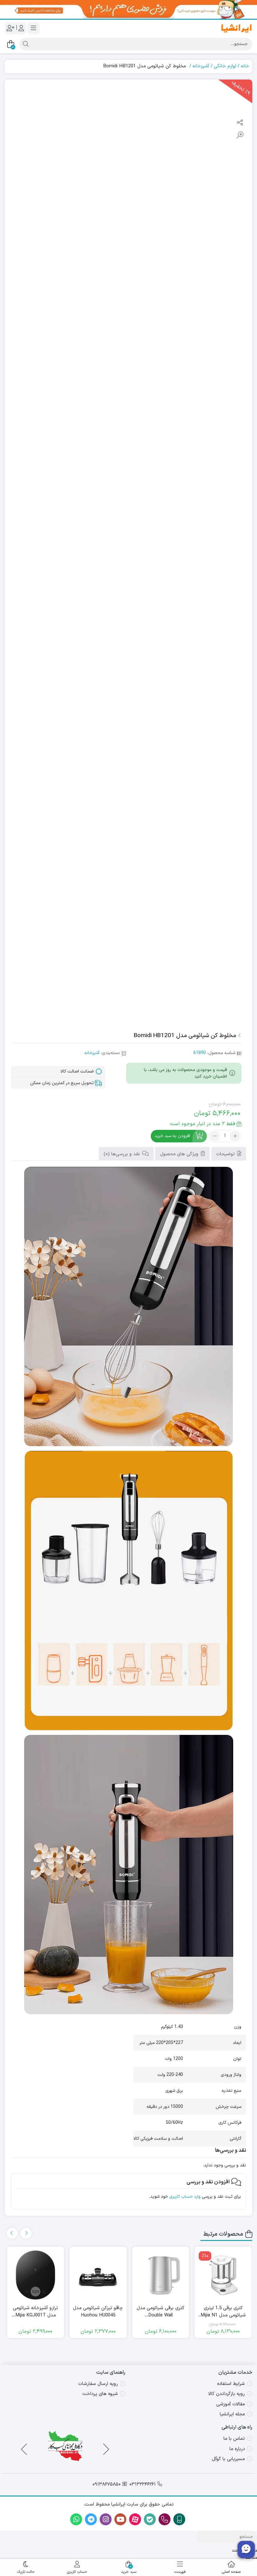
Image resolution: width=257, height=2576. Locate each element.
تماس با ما (234, 2439)
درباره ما (237, 2449)
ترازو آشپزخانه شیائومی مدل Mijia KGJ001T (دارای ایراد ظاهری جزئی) (35, 2312)
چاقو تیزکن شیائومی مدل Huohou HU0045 (98, 2312)
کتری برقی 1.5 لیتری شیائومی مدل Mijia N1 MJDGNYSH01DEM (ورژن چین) (223, 2312)
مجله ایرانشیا (232, 2414)
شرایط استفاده (231, 2384)
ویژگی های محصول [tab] (180, 1154)
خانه (245, 66)
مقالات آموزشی (231, 2404)
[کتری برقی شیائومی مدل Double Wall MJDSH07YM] (161, 2275)
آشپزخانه (201, 66)
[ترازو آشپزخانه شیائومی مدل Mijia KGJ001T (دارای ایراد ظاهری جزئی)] (36, 2275)
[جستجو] (25, 44)
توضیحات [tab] (226, 1154)
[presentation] (26, 2233)
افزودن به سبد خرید (172, 1136)
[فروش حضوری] (128, 9)
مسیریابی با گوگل (228, 2459)
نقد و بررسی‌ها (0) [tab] (123, 1154)
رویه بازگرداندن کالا (227, 2394)
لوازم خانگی (225, 66)
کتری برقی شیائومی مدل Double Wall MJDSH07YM (160, 2312)
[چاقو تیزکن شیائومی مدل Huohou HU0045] (98, 2275)
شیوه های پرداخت (100, 2394)
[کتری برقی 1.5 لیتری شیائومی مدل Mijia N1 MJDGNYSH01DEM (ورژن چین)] (223, 2275)
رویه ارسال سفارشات (98, 2384)
